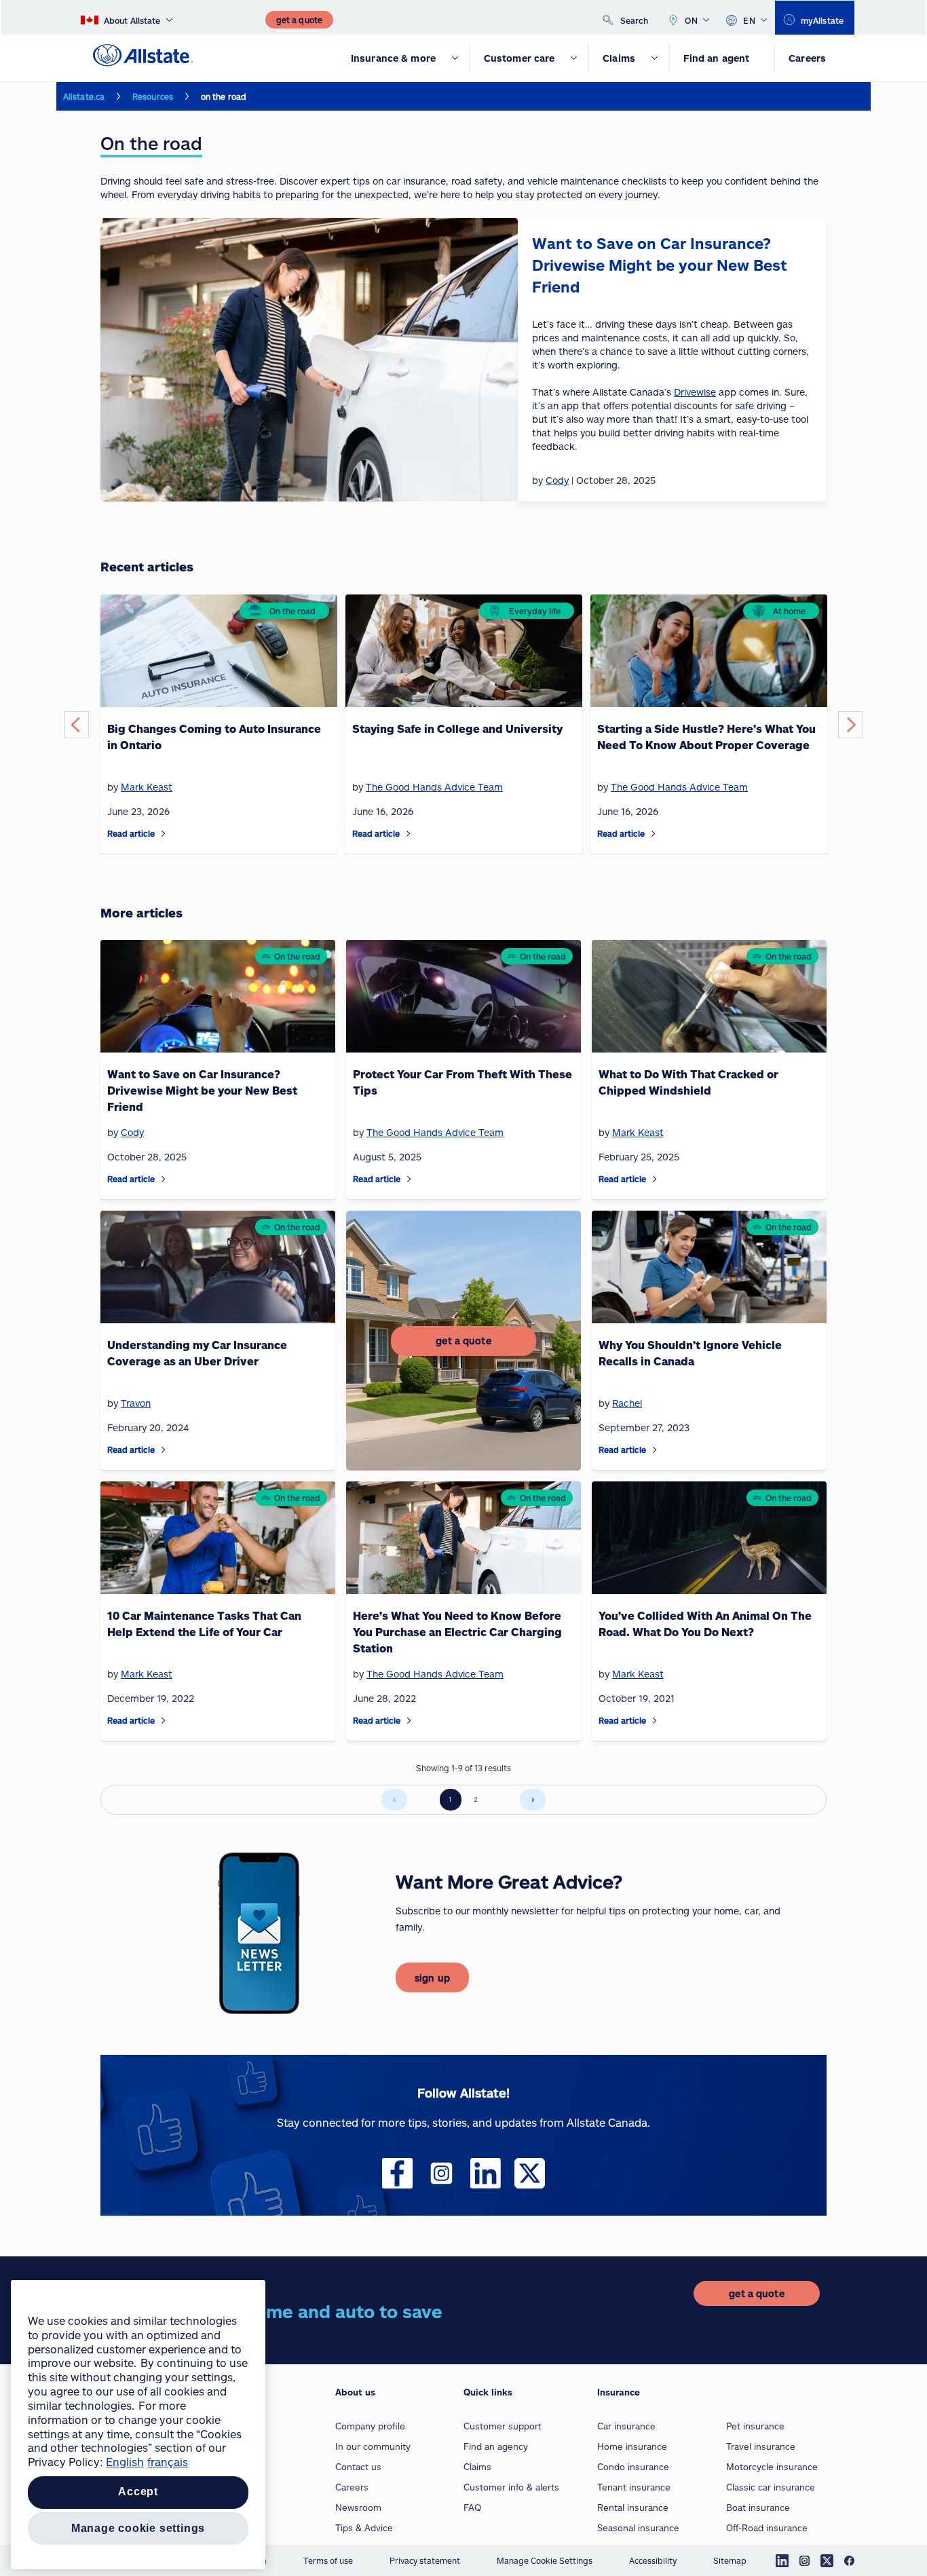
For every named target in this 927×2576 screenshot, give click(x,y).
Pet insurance (755, 2426)
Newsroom (358, 2507)
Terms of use (328, 2560)
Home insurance (632, 2446)
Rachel (627, 1403)
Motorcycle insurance (772, 2467)
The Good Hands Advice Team (434, 787)
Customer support (503, 2426)
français (168, 2462)
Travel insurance (761, 2446)
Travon (136, 1403)
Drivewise (695, 392)
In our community (373, 2446)
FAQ (472, 2507)
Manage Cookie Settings (545, 2560)
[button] (77, 725)
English (125, 2462)
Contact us (358, 2467)
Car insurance (626, 2426)
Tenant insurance (634, 2487)
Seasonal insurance (638, 2528)
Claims (477, 2467)
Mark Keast (147, 787)
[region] (138, 2425)
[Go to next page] (533, 1800)
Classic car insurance (771, 2487)
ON (691, 20)
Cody (132, 1132)
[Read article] (164, 834)
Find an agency (496, 2446)
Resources (153, 96)
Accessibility (653, 2560)
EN (749, 20)
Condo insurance (633, 2467)
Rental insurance (633, 2507)
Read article (131, 833)
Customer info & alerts (511, 2487)
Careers (352, 2487)
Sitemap (730, 2560)
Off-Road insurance (767, 2528)
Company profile (370, 2426)
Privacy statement (425, 2560)
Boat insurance (758, 2507)
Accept (138, 2492)
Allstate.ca (84, 96)
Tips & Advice (364, 2528)
